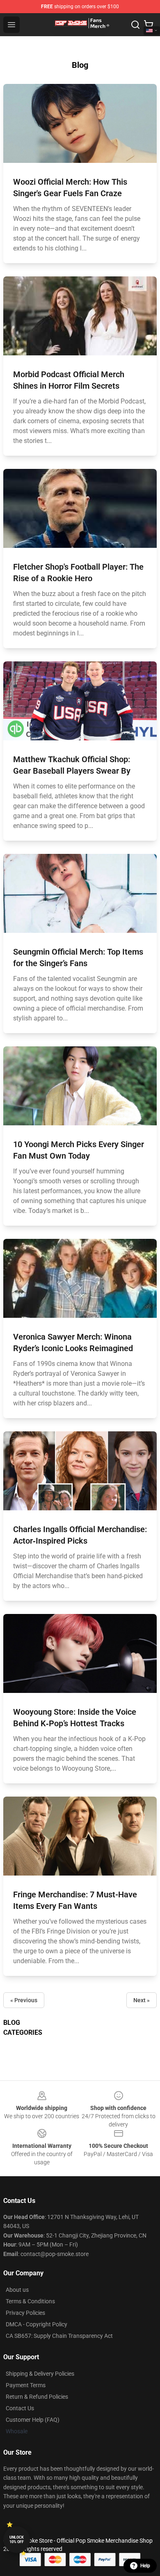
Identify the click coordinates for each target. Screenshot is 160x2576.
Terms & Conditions (30, 2301)
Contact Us (20, 2408)
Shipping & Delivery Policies (40, 2374)
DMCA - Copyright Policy (37, 2324)
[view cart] (149, 25)
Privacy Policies (25, 2313)
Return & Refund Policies (37, 2397)
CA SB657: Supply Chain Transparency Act (59, 2336)
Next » (142, 2000)
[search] (135, 25)
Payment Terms (26, 2385)
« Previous (24, 2000)
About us (17, 2290)
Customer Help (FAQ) (33, 2420)
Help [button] (145, 2566)
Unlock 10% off (17, 2540)
